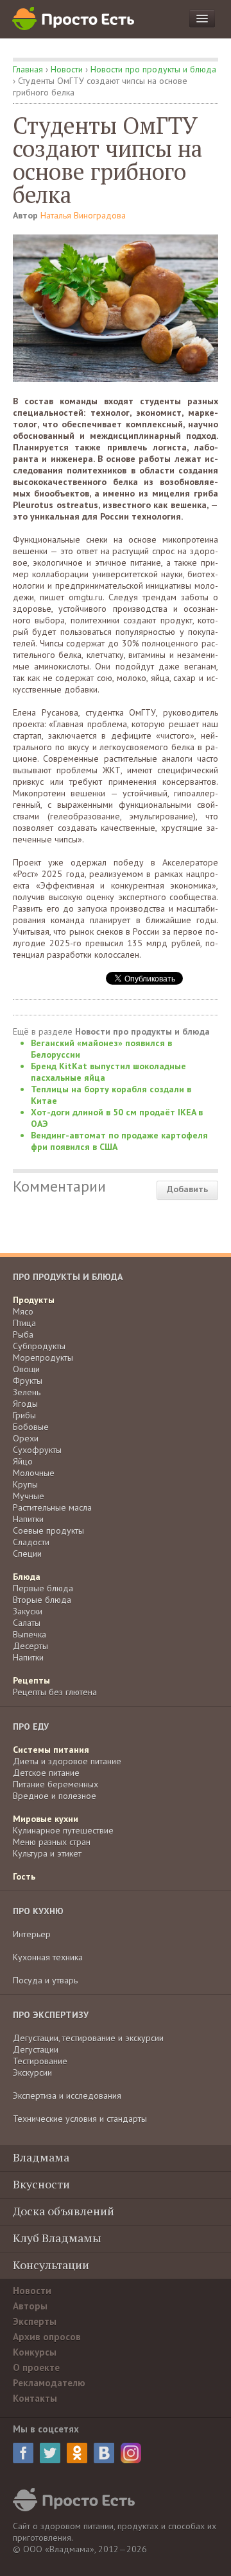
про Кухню (38, 1911)
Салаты (27, 1623)
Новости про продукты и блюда (153, 69)
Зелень (27, 1392)
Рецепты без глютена (55, 1692)
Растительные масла (52, 1507)
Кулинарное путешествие (63, 1830)
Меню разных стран (52, 1842)
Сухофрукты (37, 1450)
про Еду (31, 1727)
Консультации (51, 2265)
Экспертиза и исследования (67, 2096)
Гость (24, 1876)
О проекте (36, 2367)
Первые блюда (43, 1588)
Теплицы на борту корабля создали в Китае (111, 1095)
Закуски (28, 1611)
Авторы (30, 2306)
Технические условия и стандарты (80, 2119)
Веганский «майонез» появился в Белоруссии (101, 1049)
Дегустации (36, 2049)
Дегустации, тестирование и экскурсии (88, 2038)
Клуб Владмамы (57, 2238)
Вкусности (41, 2184)
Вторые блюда (42, 1600)
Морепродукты (43, 1358)
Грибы (24, 1415)
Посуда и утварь (45, 1980)
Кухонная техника (48, 1957)
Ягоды (25, 1404)
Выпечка (30, 1634)
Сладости (31, 1542)
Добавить (187, 1189)
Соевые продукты (48, 1530)
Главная (28, 69)
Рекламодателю (49, 2383)
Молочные (34, 1473)
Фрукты (28, 1381)
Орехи (26, 1438)
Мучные (29, 1496)
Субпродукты (39, 1346)
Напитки (28, 1519)
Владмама (41, 2157)
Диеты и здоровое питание (67, 1761)
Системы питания (51, 1750)
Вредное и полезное (55, 1796)
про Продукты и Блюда (68, 1277)
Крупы (25, 1484)
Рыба (23, 1334)
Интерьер (32, 1934)
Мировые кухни (46, 1819)
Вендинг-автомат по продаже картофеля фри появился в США (119, 1141)
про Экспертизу (51, 2015)
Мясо (23, 1311)
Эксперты (35, 2321)
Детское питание (46, 1773)
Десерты (30, 1646)
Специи (27, 1554)
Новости (67, 69)
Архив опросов (47, 2337)
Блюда (27, 1577)
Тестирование (40, 2061)
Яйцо (23, 1461)
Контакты (35, 2398)
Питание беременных (56, 1784)
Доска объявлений (64, 2211)
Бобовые (31, 1427)
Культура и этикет (47, 1853)
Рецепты (31, 1680)
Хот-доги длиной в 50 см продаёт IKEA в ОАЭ (117, 1118)
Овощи (26, 1369)
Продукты (34, 1300)
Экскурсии (32, 2072)
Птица (24, 1323)
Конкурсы (35, 2352)
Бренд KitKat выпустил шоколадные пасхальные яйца (108, 1072)
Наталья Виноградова (83, 215)
